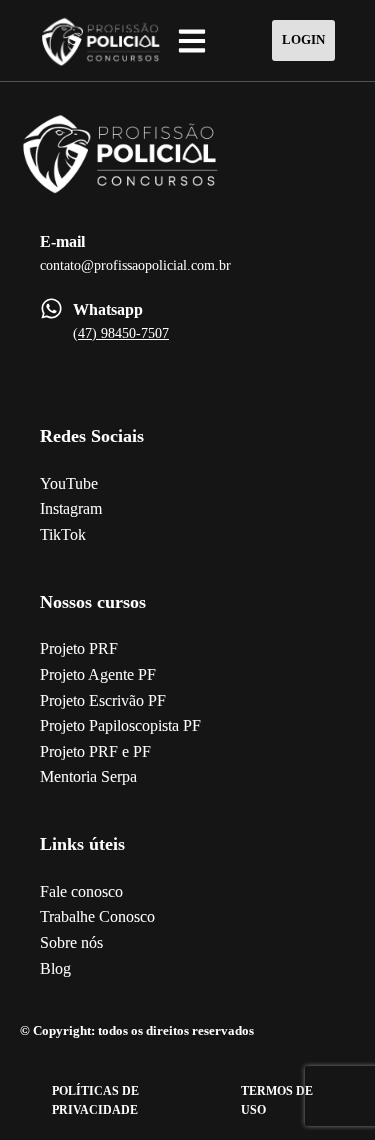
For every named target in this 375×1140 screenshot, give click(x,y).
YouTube (69, 483)
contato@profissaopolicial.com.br (135, 265)
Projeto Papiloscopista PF (120, 725)
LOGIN (303, 39)
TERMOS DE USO (277, 1100)
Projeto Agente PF (98, 674)
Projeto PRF (79, 648)
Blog (55, 968)
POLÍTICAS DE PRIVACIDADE (95, 1100)
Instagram (71, 508)
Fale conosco (81, 891)
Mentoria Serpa (88, 776)
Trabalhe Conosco (97, 916)
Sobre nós (71, 942)
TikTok (63, 534)
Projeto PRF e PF (95, 751)
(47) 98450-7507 (121, 333)
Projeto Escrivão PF (103, 700)
